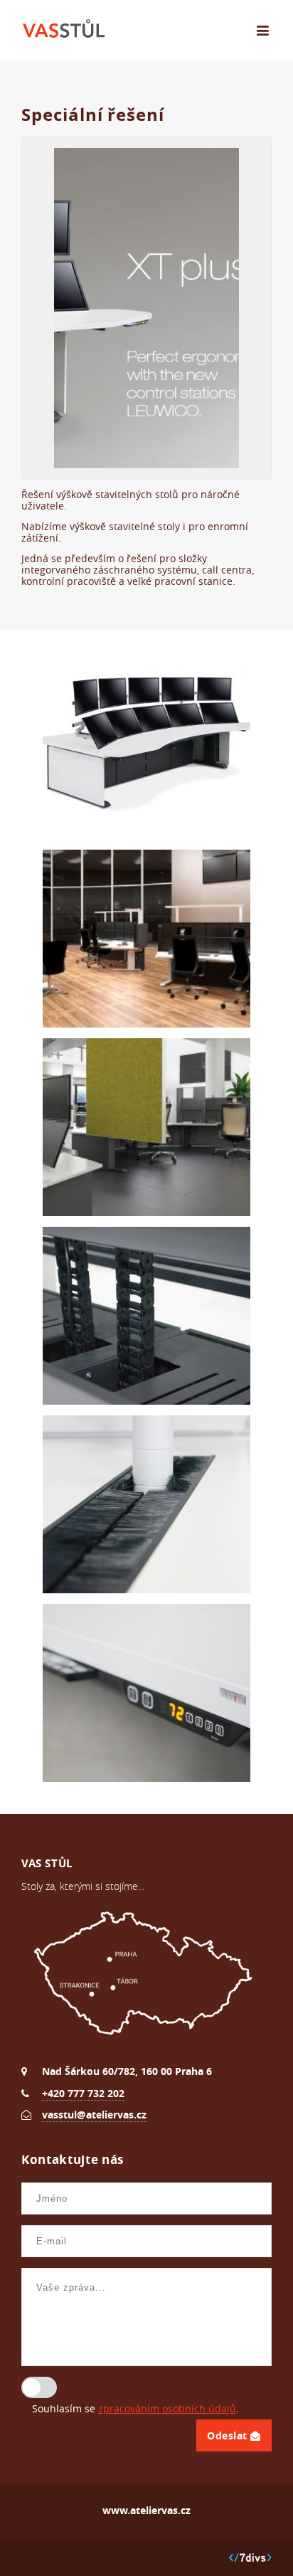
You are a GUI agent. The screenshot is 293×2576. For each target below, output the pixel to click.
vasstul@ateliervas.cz (94, 2115)
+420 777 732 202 (83, 2093)
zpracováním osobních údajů (167, 2409)
